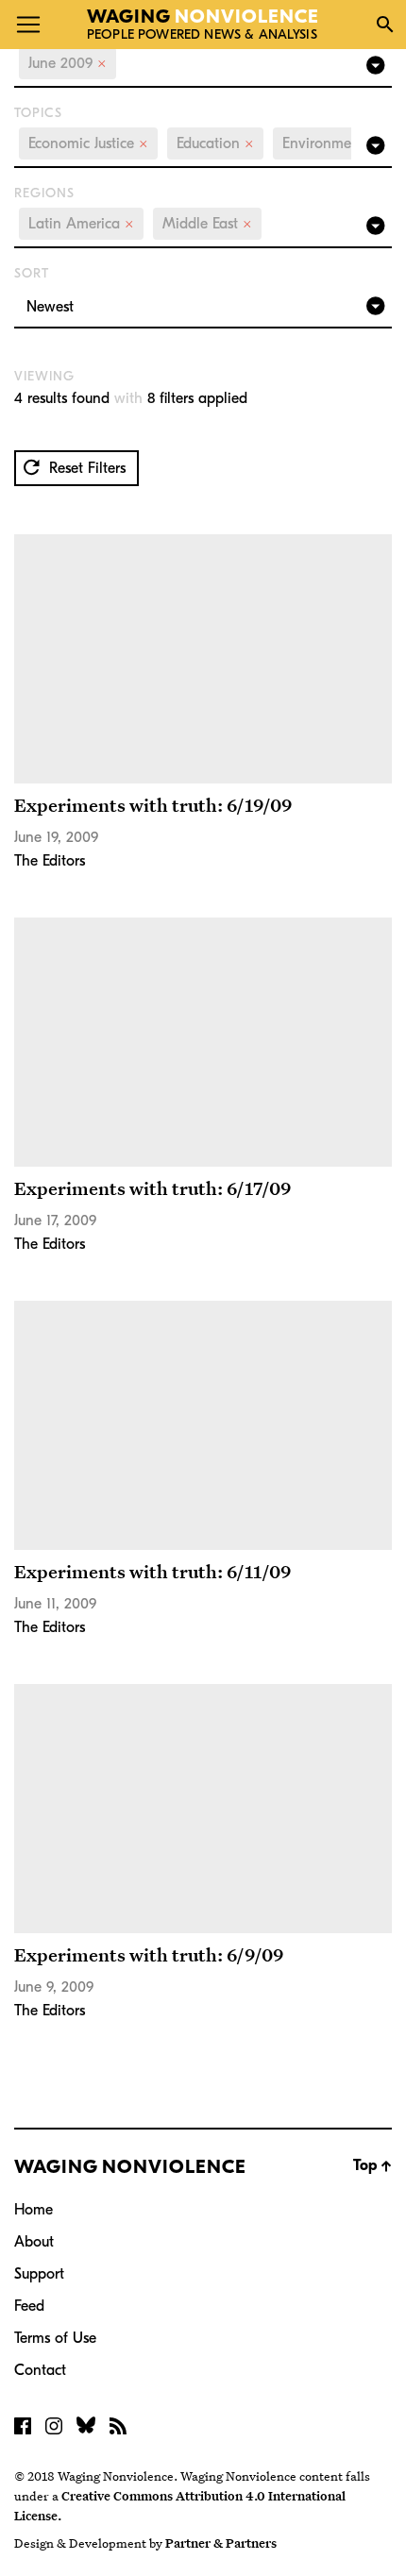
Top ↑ (372, 2165)
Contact (40, 2370)
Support (39, 2274)
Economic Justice (88, 143)
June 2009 (68, 63)
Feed (29, 2306)
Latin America (81, 224)
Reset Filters (85, 468)
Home (34, 2210)
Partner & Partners (221, 2543)
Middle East (207, 224)
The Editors (50, 861)
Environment (330, 143)
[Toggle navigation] (28, 25)
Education (215, 143)
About (34, 2242)
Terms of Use (55, 2338)
